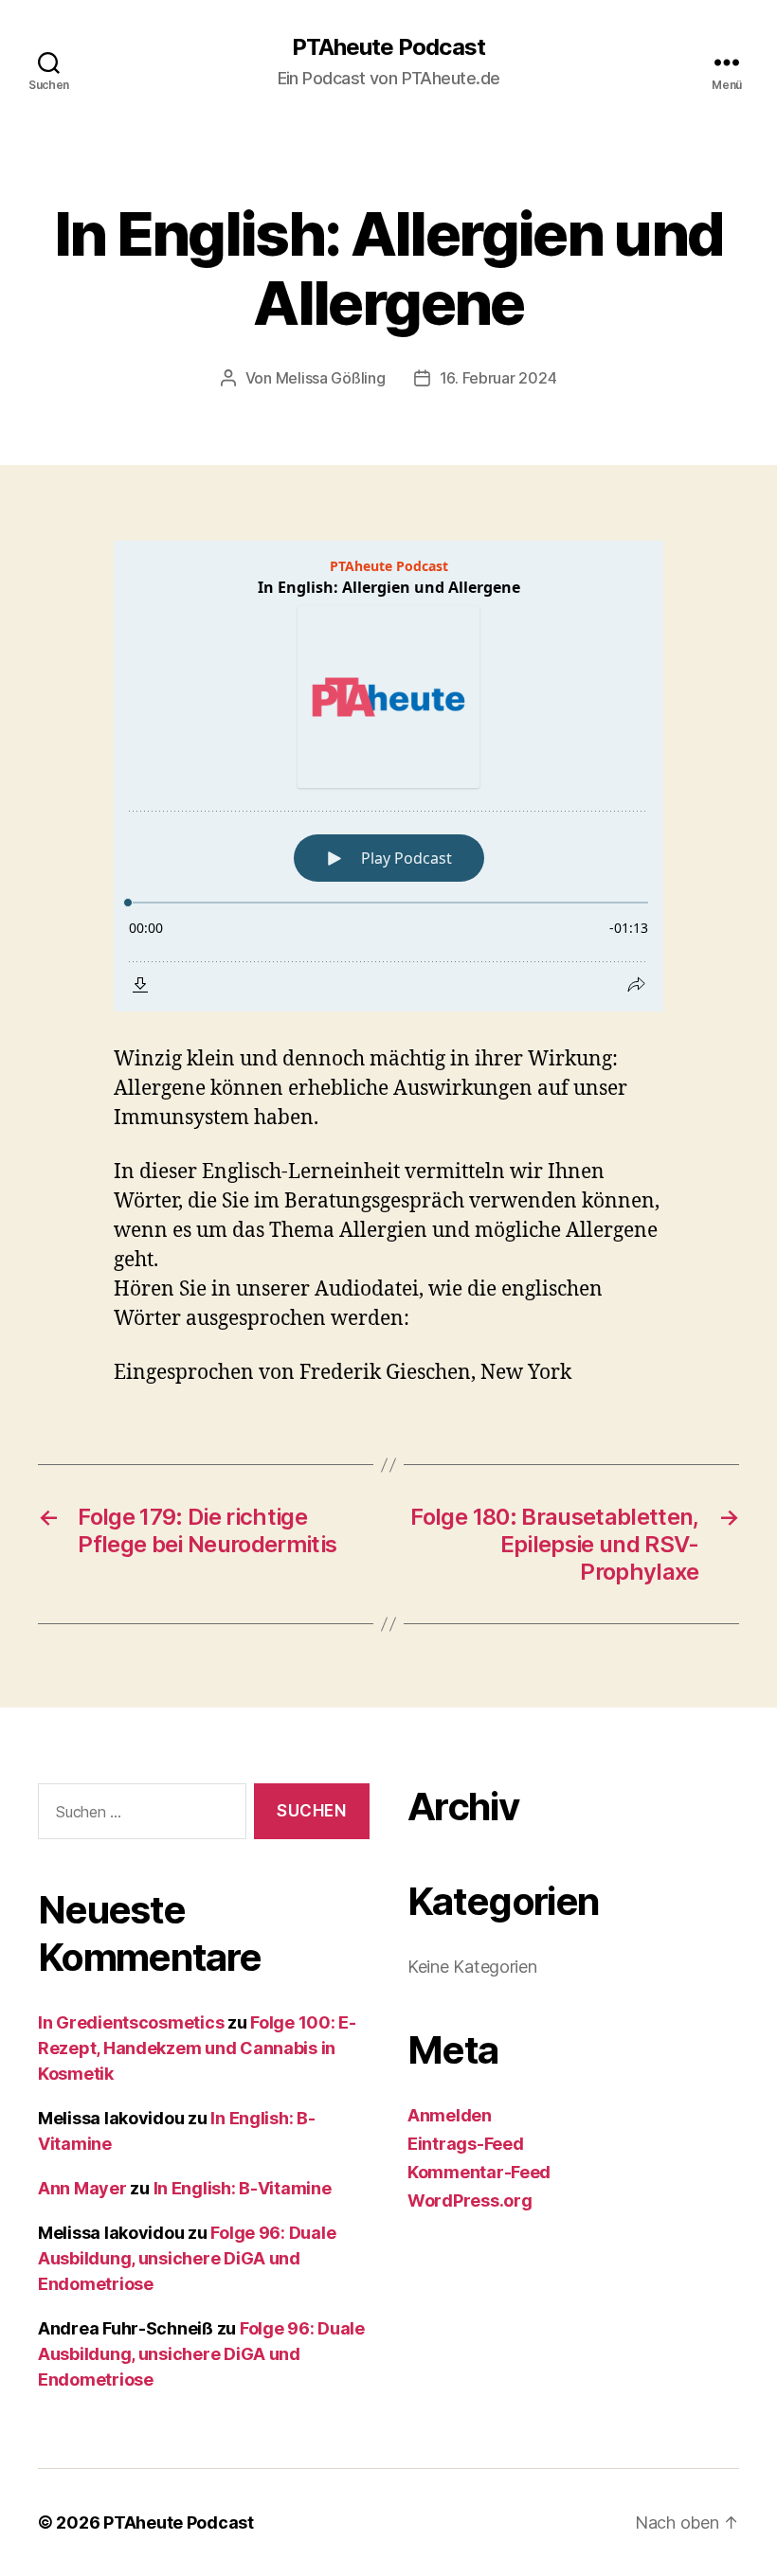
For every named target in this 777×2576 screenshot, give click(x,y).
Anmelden (450, 2115)
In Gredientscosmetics (131, 2022)
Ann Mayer (82, 2188)
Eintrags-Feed (466, 2144)
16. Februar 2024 (498, 378)
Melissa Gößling (331, 378)
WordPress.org (470, 2200)
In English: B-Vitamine (243, 2188)
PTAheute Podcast (388, 47)
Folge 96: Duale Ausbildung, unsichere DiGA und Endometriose (187, 2258)
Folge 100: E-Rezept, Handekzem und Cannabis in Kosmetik (197, 2048)
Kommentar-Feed (479, 2172)
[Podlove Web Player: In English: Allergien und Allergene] (388, 776)
